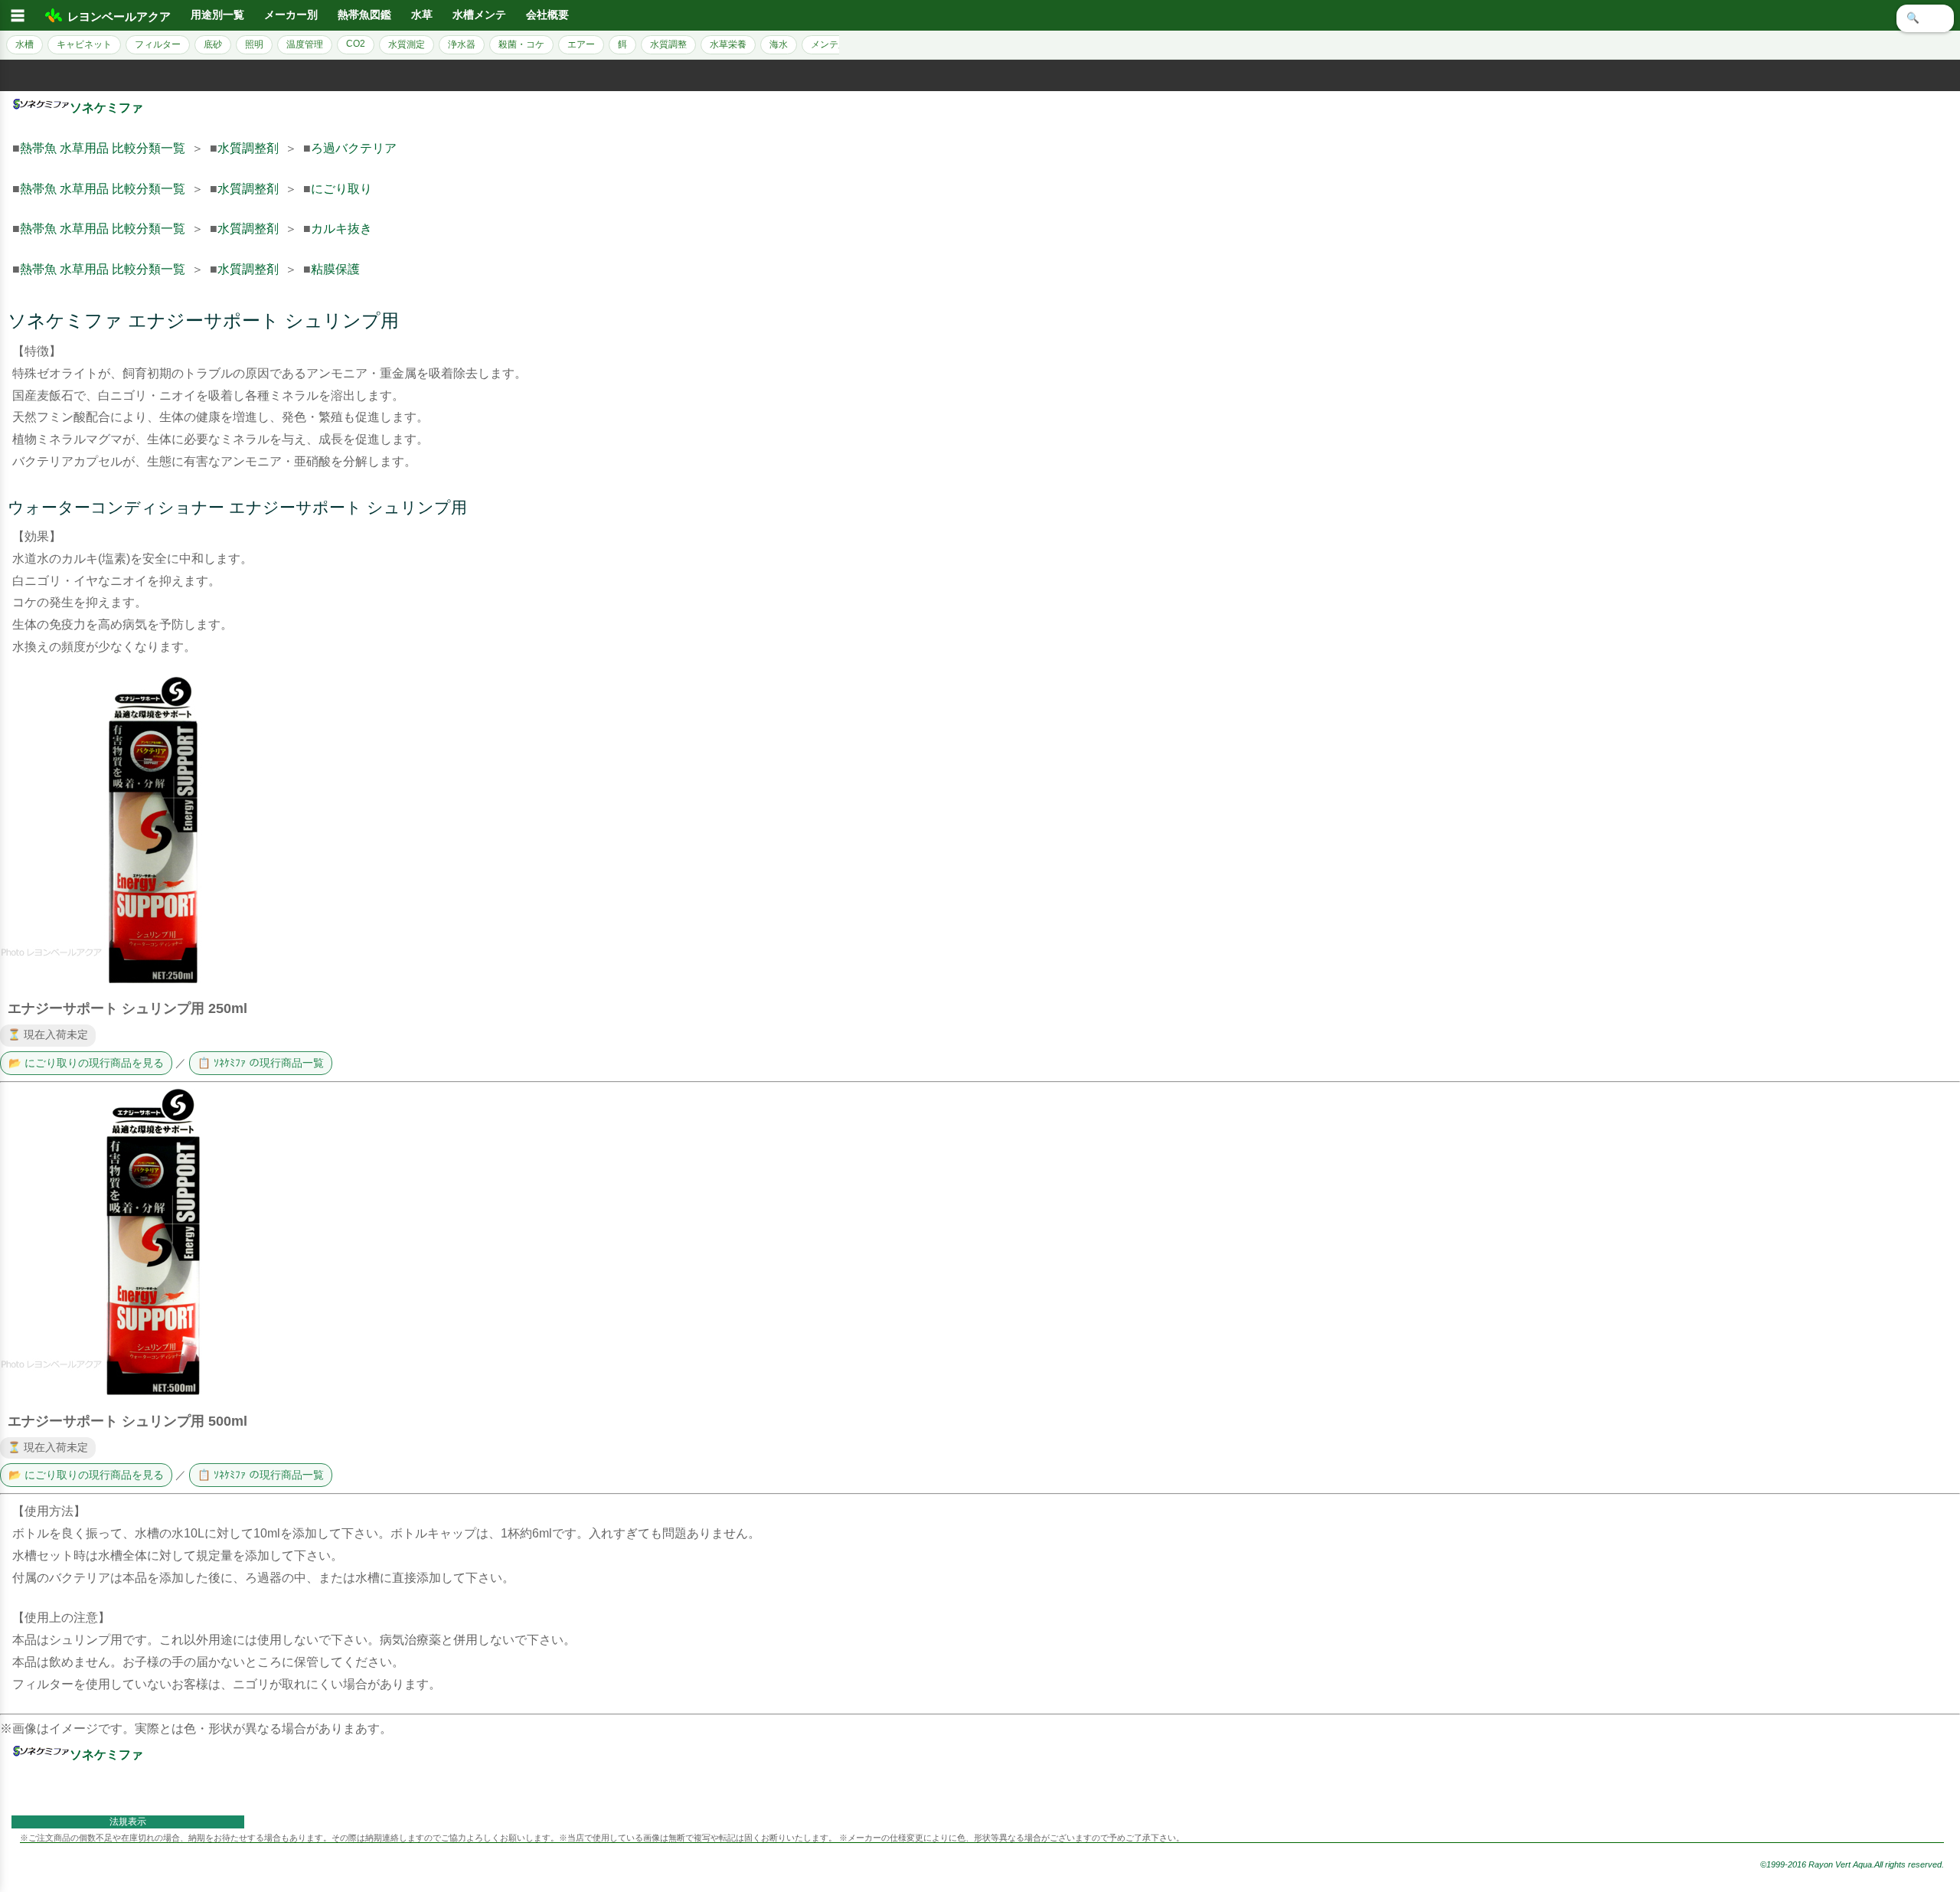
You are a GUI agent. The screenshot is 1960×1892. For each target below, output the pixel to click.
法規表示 (128, 1822)
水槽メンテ (479, 15)
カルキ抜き (341, 229)
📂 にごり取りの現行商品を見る (86, 1063)
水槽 (24, 44)
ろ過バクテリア (354, 148)
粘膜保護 (335, 269)
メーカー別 (291, 15)
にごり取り (341, 189)
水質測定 (407, 44)
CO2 (356, 44)
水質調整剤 (248, 148)
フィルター (158, 44)
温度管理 (305, 44)
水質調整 (668, 44)
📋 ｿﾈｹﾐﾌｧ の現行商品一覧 (261, 1063)
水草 (422, 15)
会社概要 (547, 15)
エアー (581, 44)
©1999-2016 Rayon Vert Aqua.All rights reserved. (1852, 1864)
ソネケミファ (106, 108)
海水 (779, 44)
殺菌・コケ (521, 44)
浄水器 (462, 44)
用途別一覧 (217, 15)
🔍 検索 (1925, 18)
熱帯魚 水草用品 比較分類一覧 (103, 148)
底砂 (213, 44)
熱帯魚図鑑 (364, 15)
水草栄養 (728, 44)
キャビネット (84, 44)
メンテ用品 (834, 44)
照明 (254, 44)
